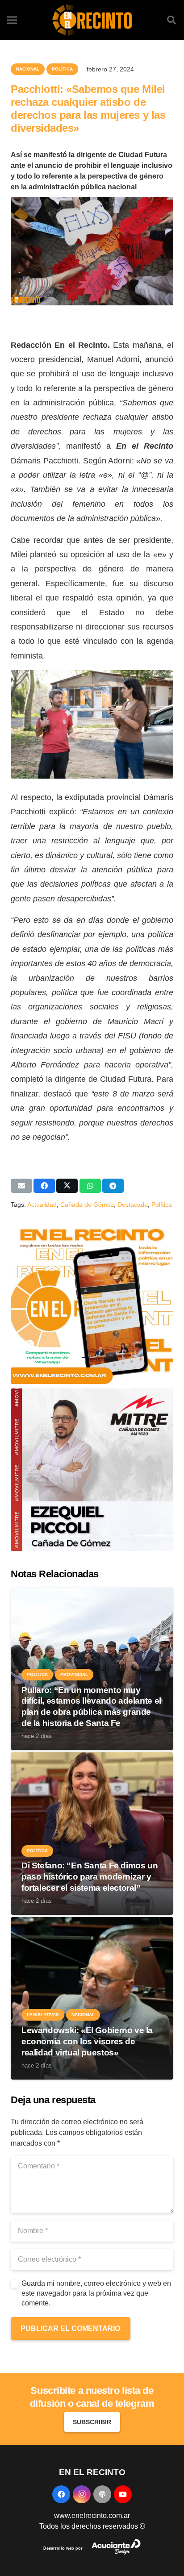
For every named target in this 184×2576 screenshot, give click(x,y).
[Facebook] (61, 2494)
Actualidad (42, 1205)
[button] (171, 20)
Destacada (133, 1205)
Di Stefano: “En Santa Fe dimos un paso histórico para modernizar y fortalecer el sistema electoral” (90, 1877)
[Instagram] (82, 2494)
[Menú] (12, 20)
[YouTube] (123, 2494)
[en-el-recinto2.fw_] (92, 20)
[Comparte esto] (44, 1186)
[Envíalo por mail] (21, 1186)
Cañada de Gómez (87, 1205)
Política (162, 1205)
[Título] (102, 2494)
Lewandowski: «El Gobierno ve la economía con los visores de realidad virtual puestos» (87, 2041)
